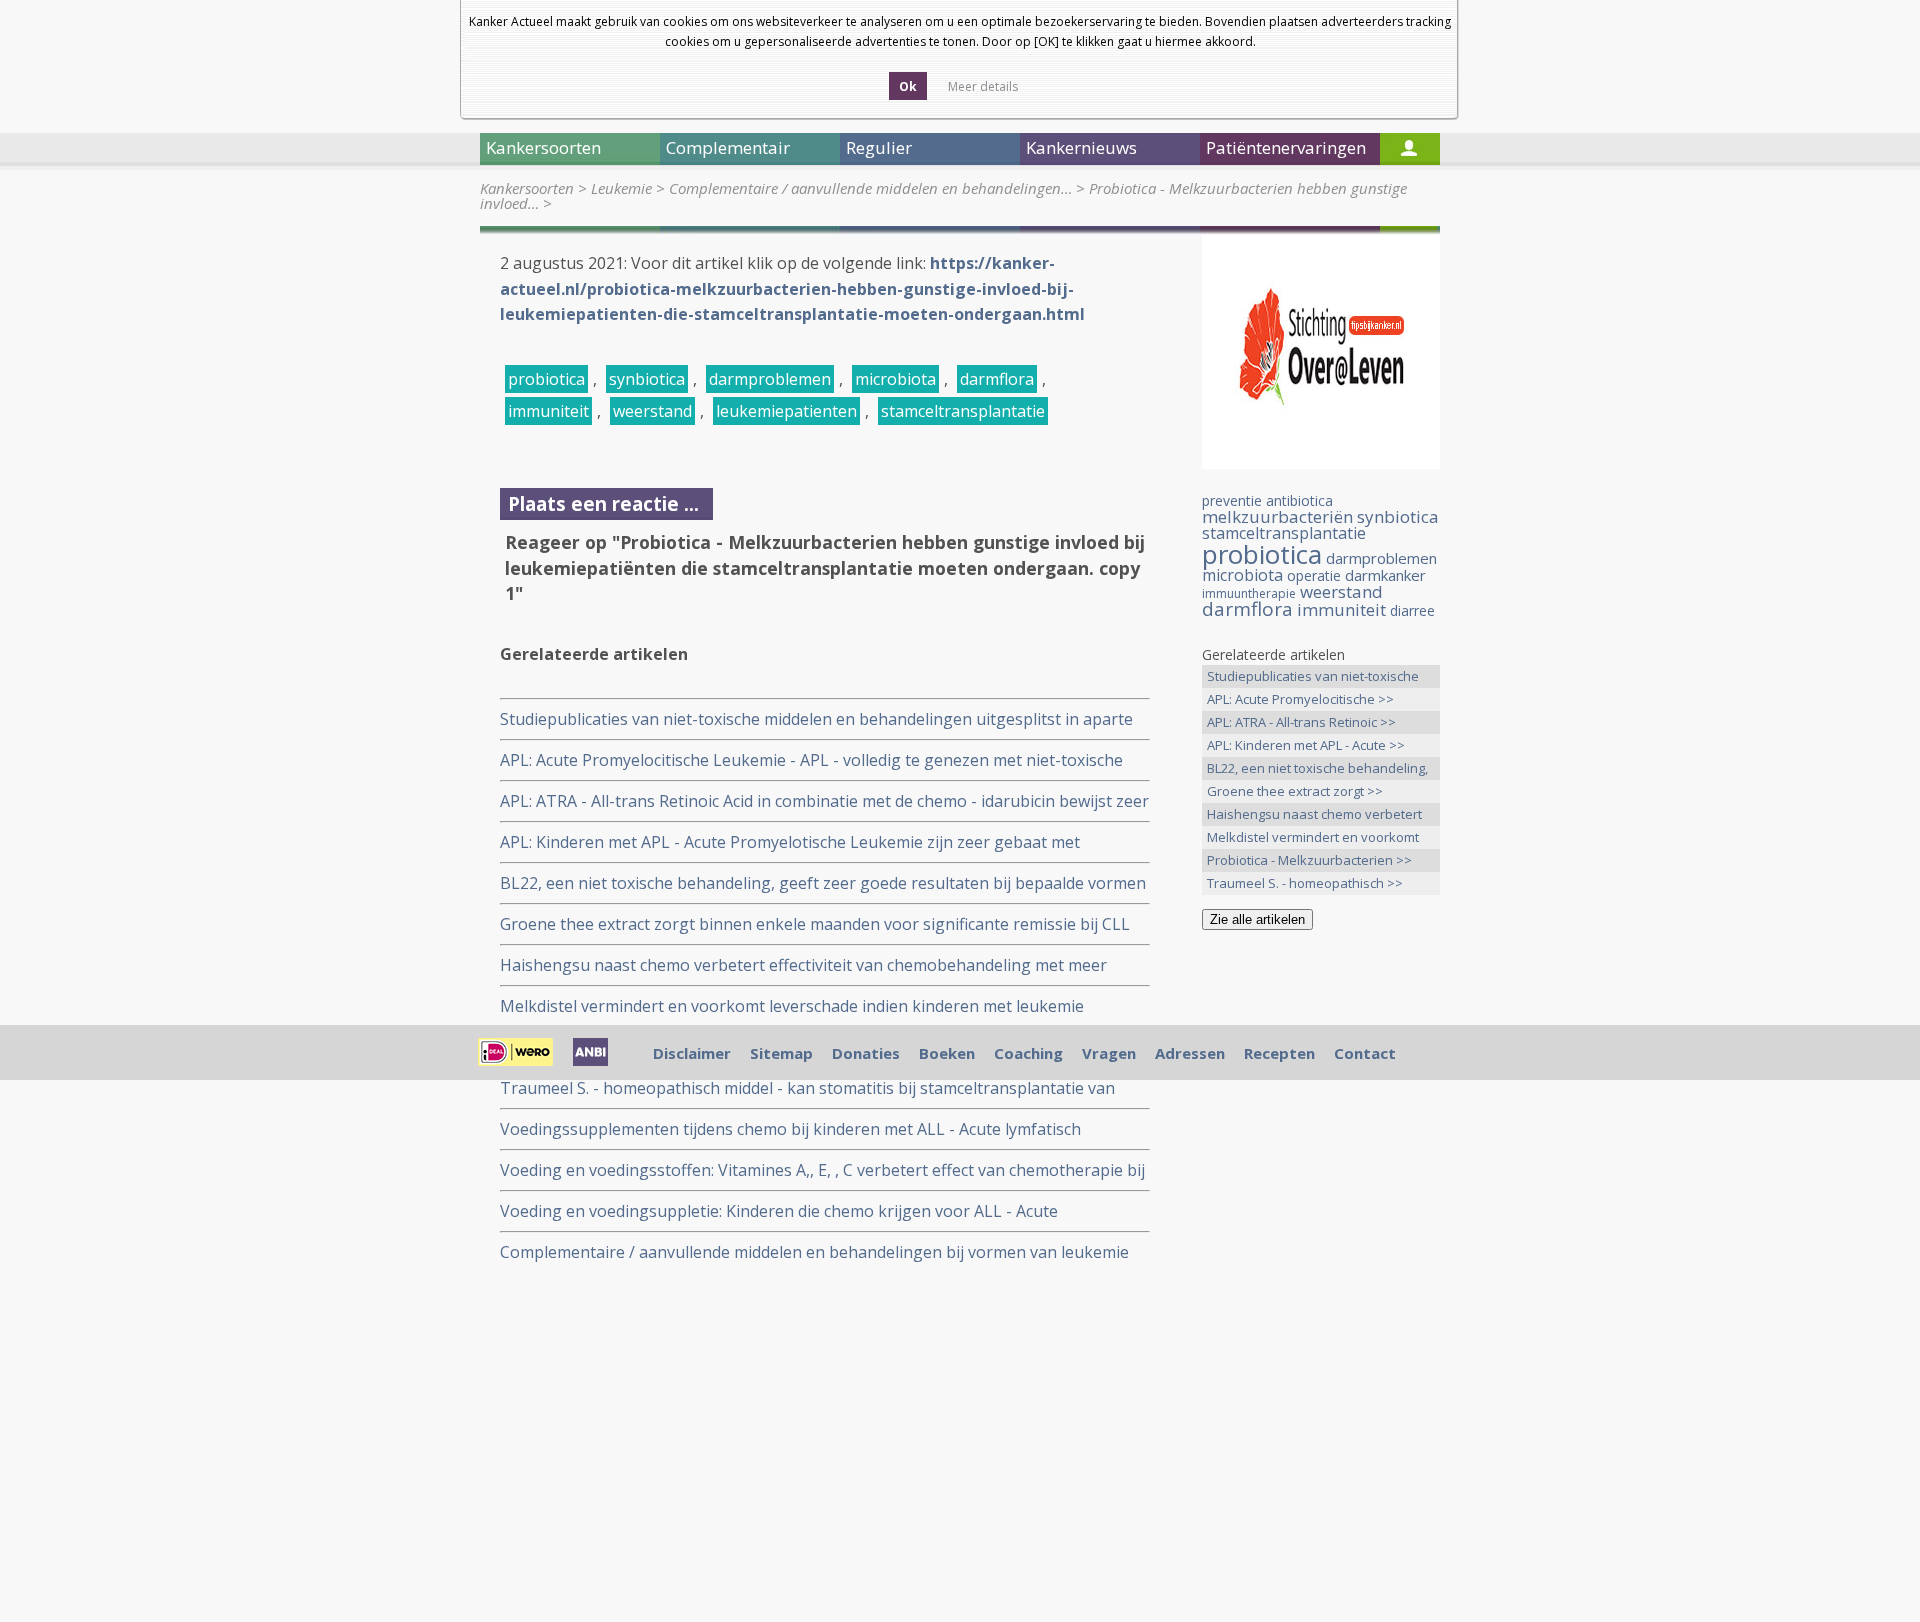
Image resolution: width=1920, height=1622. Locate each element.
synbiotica (647, 379)
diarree (1412, 610)
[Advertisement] (1321, 1260)
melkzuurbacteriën (1277, 516)
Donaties (866, 1053)
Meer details (983, 86)
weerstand (652, 411)
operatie (1314, 575)
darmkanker (1385, 575)
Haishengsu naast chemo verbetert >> (1314, 815)
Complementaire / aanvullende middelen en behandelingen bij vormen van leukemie (814, 1252)
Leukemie (621, 188)
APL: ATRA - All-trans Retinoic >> (1301, 722)
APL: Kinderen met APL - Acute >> (1306, 745)
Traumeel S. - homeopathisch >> (1305, 883)
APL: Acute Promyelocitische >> (1300, 699)
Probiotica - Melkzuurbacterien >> (1309, 860)
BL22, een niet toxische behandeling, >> (1317, 769)
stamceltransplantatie (963, 411)
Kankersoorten (527, 188)
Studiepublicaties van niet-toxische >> (1313, 677)
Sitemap (781, 1053)
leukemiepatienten (786, 411)
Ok (908, 86)
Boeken (947, 1053)
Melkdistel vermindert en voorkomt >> (1313, 838)
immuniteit (548, 411)
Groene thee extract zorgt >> (1295, 791)
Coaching (1028, 1053)
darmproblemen (770, 379)
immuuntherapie (1249, 593)
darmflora (997, 379)
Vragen (1109, 1053)
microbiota (895, 379)
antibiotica (1299, 500)
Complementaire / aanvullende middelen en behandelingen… (870, 188)
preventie (1232, 500)
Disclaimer (692, 1053)
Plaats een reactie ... (603, 503)
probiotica (546, 379)
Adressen (1190, 1053)
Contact (1365, 1053)
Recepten (1279, 1053)
